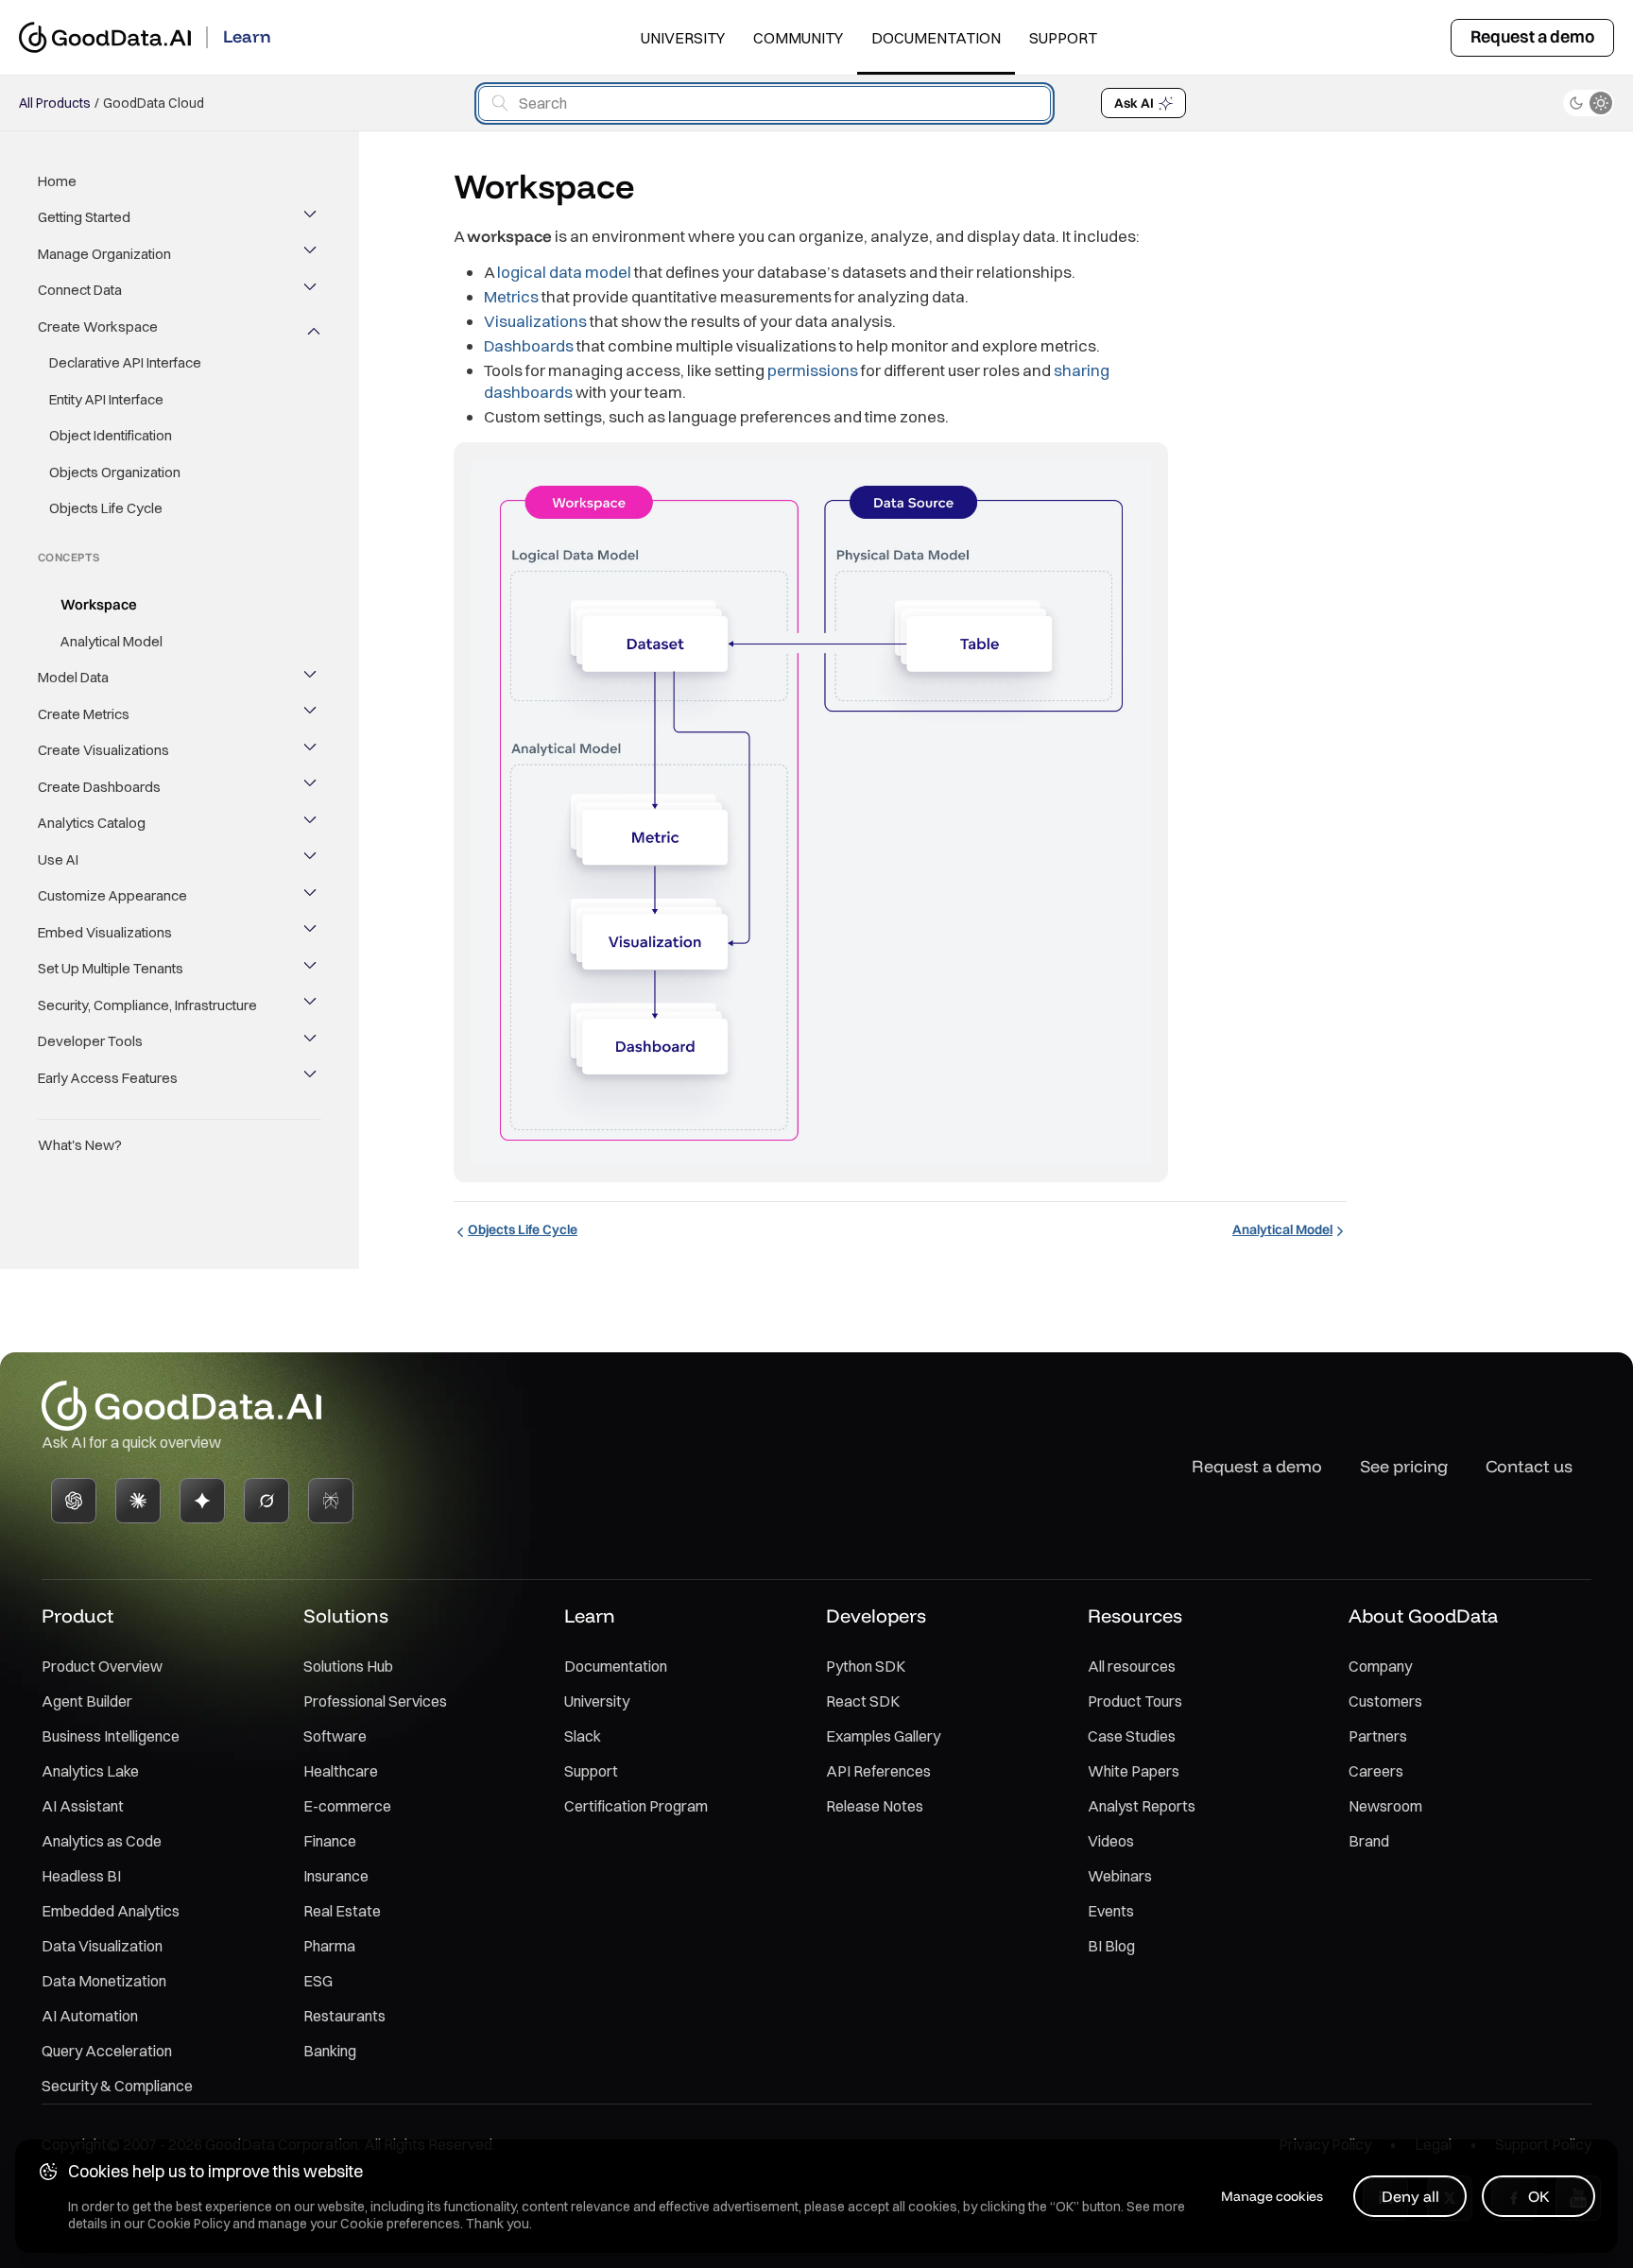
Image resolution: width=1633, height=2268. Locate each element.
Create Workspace (98, 326)
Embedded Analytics (111, 1911)
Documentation (936, 38)
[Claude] (138, 1501)
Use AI (58, 859)
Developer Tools (90, 1042)
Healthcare (341, 1771)
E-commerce (347, 1806)
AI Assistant (83, 1806)
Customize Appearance (112, 896)
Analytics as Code (102, 1841)
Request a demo (1532, 36)
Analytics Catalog (92, 824)
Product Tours (1135, 1701)
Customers (1385, 1701)
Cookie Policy (189, 2224)
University (683, 38)
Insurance (336, 1876)
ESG (318, 1981)
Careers (1376, 1771)
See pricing (1404, 1466)
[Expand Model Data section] (312, 679)
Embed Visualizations (105, 932)
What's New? (80, 1146)
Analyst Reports (1142, 1806)
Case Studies (1132, 1736)
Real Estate (342, 1911)
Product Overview (102, 1666)
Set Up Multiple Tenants (111, 969)
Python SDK (866, 1666)
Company (1380, 1666)
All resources (1132, 1666)
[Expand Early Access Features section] (312, 1078)
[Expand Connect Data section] (312, 291)
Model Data (73, 678)
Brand (1369, 1841)
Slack (583, 1736)
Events (1111, 1911)
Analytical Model (112, 641)
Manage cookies (1272, 2196)
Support (1063, 38)
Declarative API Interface (125, 363)
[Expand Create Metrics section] (312, 714)
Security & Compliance (117, 2086)
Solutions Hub (348, 1666)
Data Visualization (102, 1946)
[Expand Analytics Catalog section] (312, 824)
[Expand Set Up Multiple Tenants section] (312, 970)
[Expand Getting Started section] (312, 218)
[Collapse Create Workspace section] (312, 327)
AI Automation (90, 2016)
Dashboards (529, 345)
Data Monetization (104, 1981)
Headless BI (81, 1876)
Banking (330, 2051)
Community (798, 38)
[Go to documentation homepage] (105, 37)
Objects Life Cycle (106, 509)
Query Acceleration (107, 2051)
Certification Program (636, 1806)
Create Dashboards (99, 787)
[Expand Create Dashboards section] (312, 787)
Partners (1378, 1736)
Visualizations (535, 321)
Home (57, 181)
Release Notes (875, 1806)
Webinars (1120, 1876)
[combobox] (765, 103)
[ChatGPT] (74, 1501)
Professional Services (375, 1701)
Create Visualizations (103, 751)
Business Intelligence (111, 1736)
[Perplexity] (331, 1501)
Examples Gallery (883, 1736)
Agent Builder (87, 1701)
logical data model (564, 272)
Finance (330, 1841)
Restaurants (344, 2016)
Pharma (329, 1946)
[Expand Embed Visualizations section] (312, 933)
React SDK (863, 1701)
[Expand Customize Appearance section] (312, 897)
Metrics (511, 296)
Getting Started (84, 218)
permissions (813, 370)
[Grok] (266, 1501)
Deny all (1410, 2196)
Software (335, 1736)
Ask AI (1134, 103)
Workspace (99, 605)
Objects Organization (115, 472)
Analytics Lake (90, 1771)
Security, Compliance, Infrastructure (147, 1005)
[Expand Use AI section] (312, 860)
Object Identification (111, 436)
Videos (1111, 1841)
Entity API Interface (106, 399)
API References (878, 1771)
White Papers (1134, 1771)
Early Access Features (108, 1078)
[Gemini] (202, 1501)
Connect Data (80, 291)
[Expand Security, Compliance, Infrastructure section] (312, 1005)
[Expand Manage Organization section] (312, 254)
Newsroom (1385, 1806)
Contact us (1529, 1466)
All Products (55, 103)
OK (1539, 2196)
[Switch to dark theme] (1589, 103)
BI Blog (1111, 1946)
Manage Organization (104, 254)
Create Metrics (84, 714)
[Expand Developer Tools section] (312, 1042)
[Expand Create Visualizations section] (312, 751)
